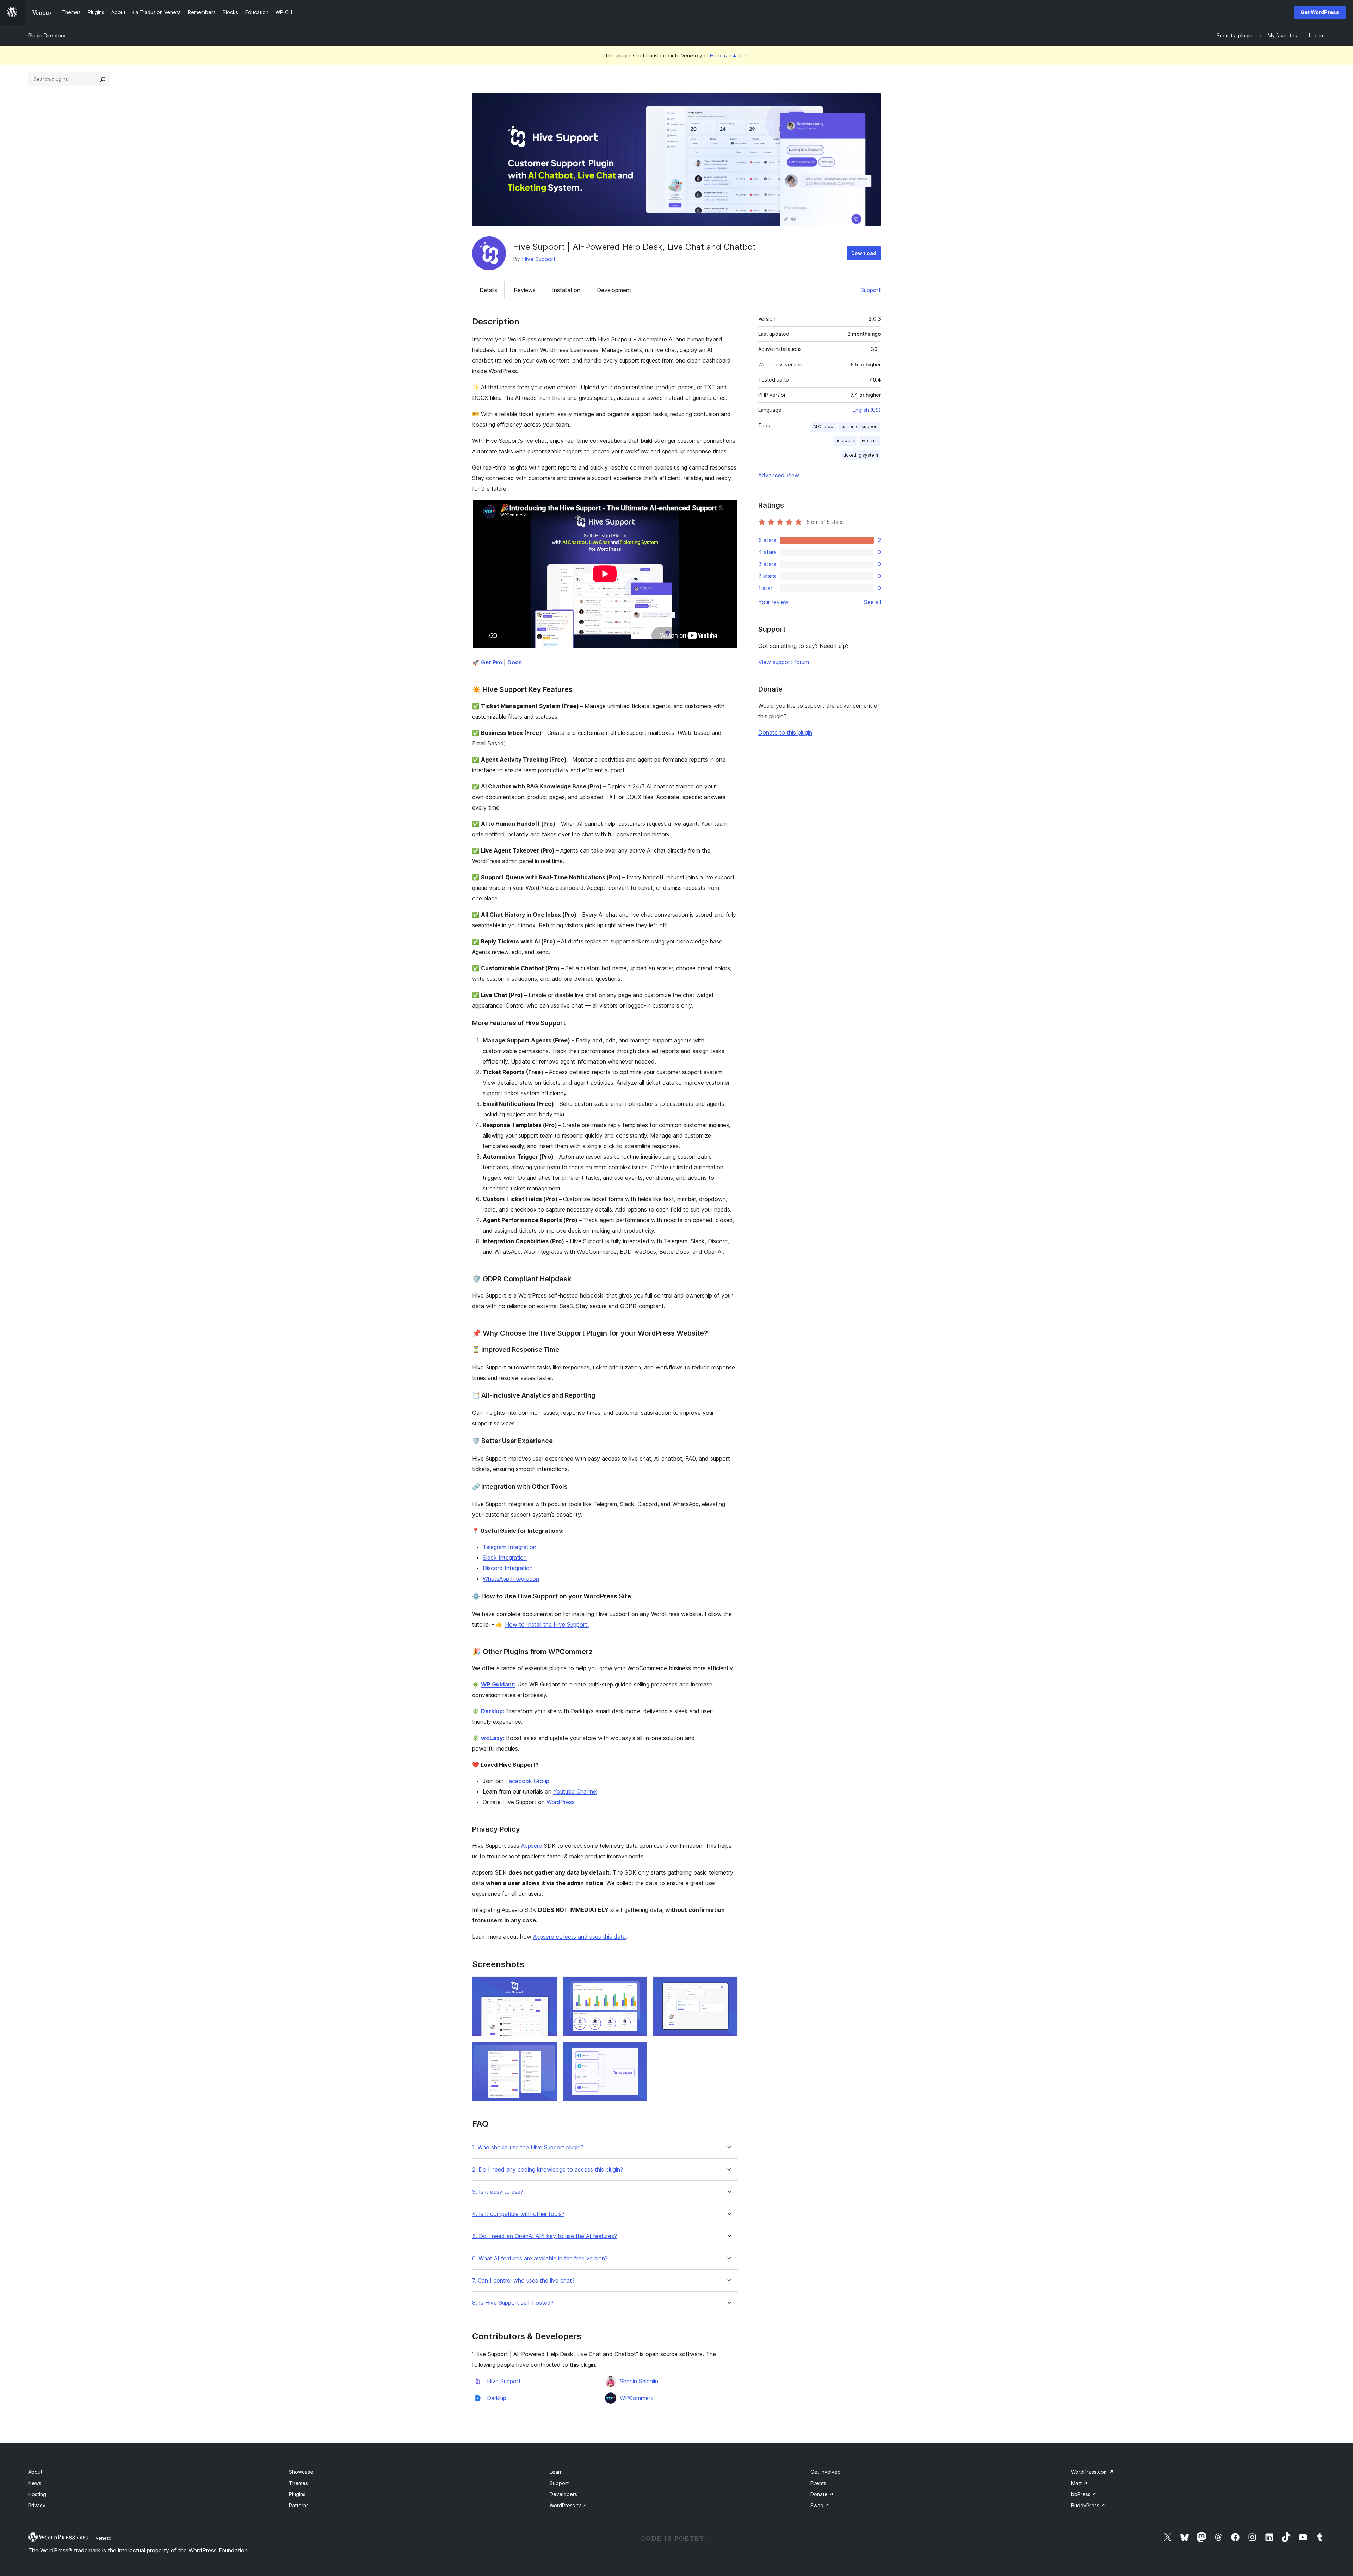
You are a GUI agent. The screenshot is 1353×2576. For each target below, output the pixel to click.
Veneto (103, 2538)
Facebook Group (527, 1781)
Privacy (37, 2505)
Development (614, 290)
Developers (563, 2494)
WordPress (561, 1802)
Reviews (525, 290)
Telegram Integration (509, 1547)
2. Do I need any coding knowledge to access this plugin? (548, 2170)
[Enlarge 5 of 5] (638, 2051)
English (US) (867, 410)
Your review (773, 602)
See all (872, 602)
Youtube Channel (575, 1791)
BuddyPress (1088, 2505)
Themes (298, 2483)
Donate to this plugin (785, 732)
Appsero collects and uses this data (579, 1937)
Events (818, 2483)
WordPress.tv (568, 2505)
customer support (859, 426)
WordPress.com (1092, 2472)
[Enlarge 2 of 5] (638, 1986)
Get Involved (826, 2472)
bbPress (1084, 2494)
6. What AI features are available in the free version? (540, 2258)
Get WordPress (1320, 12)
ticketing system (861, 455)
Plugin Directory (47, 35)
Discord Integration (508, 1568)
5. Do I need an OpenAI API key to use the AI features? (545, 2236)
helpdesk (845, 441)
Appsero (532, 1846)
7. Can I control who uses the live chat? (523, 2281)
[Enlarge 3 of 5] (728, 1986)
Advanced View (779, 475)
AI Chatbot (824, 426)
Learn (556, 2472)
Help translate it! (729, 55)
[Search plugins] (103, 79)
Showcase (301, 2472)
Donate (822, 2494)
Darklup (497, 2398)
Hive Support (539, 259)
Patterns (299, 2505)
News (35, 2483)
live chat (869, 441)
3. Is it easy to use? (498, 2192)
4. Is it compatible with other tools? (518, 2214)
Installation (566, 290)
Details (488, 290)
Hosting (37, 2494)
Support (871, 290)
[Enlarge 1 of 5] (548, 1986)
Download (864, 253)
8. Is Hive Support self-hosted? (513, 2303)
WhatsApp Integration (511, 1579)
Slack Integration (505, 1558)
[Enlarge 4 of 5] (548, 2051)
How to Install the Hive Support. (547, 1624)
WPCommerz (637, 2398)
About (35, 2472)
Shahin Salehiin (639, 2381)
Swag (820, 2505)
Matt (1079, 2483)
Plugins (297, 2494)
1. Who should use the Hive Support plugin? (528, 2147)
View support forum (784, 662)
